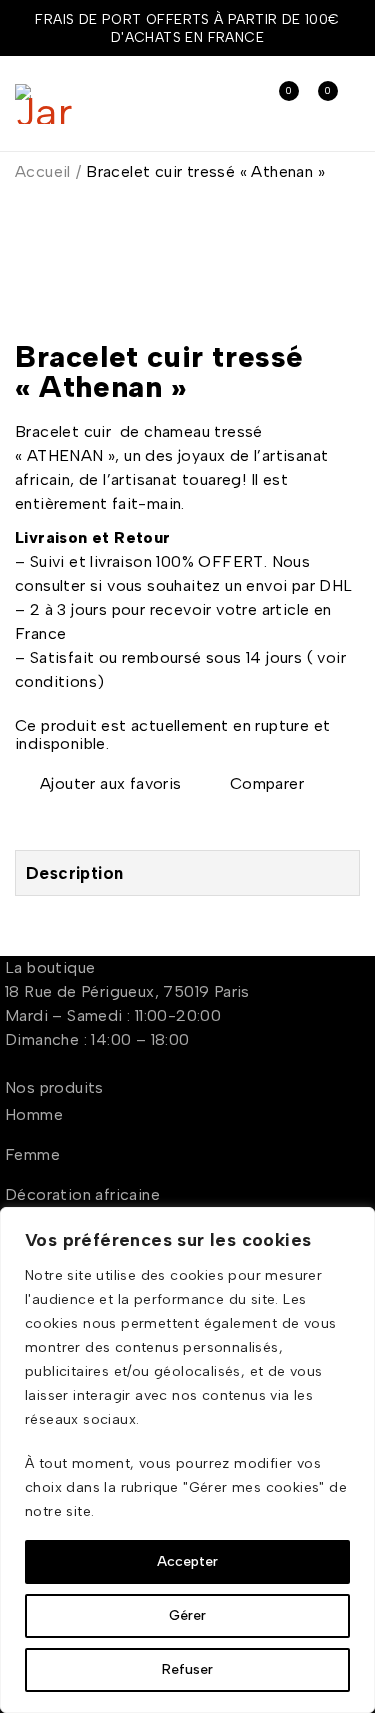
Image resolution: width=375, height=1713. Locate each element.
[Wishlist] (100, 784)
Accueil (43, 171)
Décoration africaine (82, 1194)
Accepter (187, 1561)
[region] (187, 1460)
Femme (32, 1154)
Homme (34, 1114)
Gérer (187, 1615)
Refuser (187, 1669)
